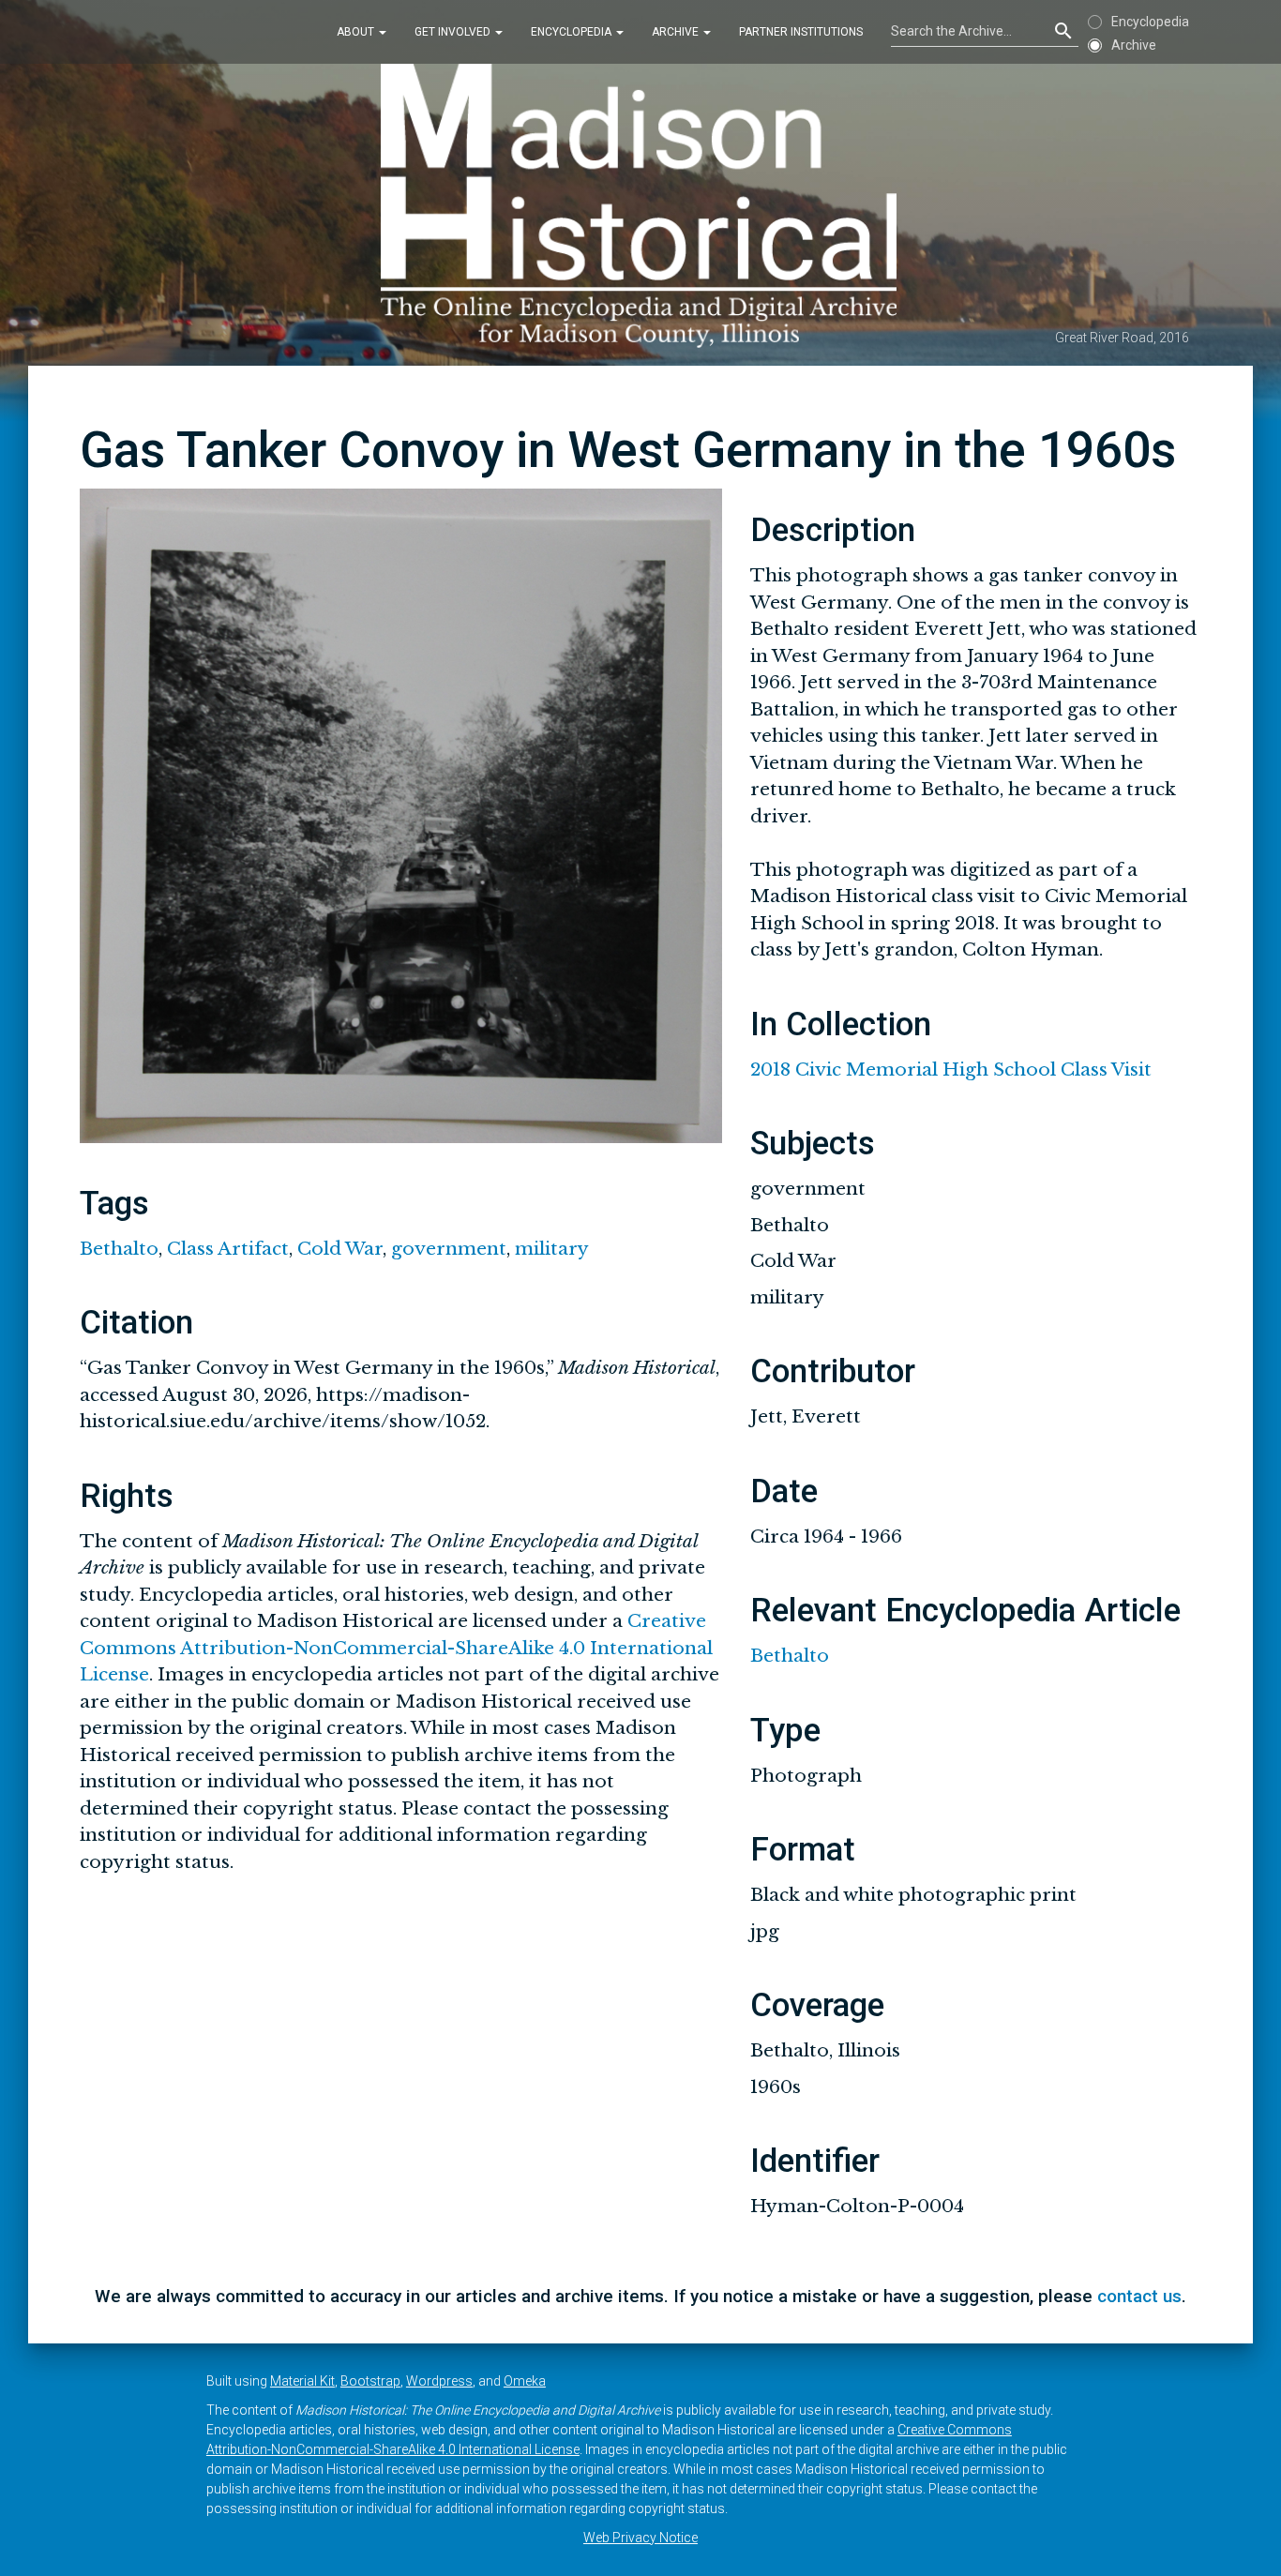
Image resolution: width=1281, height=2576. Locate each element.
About (357, 32)
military (552, 1249)
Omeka (525, 2381)
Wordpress (439, 2381)
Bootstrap (370, 2381)
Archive (677, 32)
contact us (1139, 2296)
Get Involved (454, 32)
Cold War (340, 1249)
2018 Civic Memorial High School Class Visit (951, 1070)
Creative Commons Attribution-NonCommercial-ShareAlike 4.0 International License (396, 1648)
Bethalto (119, 1249)
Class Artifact (228, 1249)
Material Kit (302, 2381)
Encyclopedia (573, 32)
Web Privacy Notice (640, 2538)
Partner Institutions (801, 32)
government (449, 1249)
